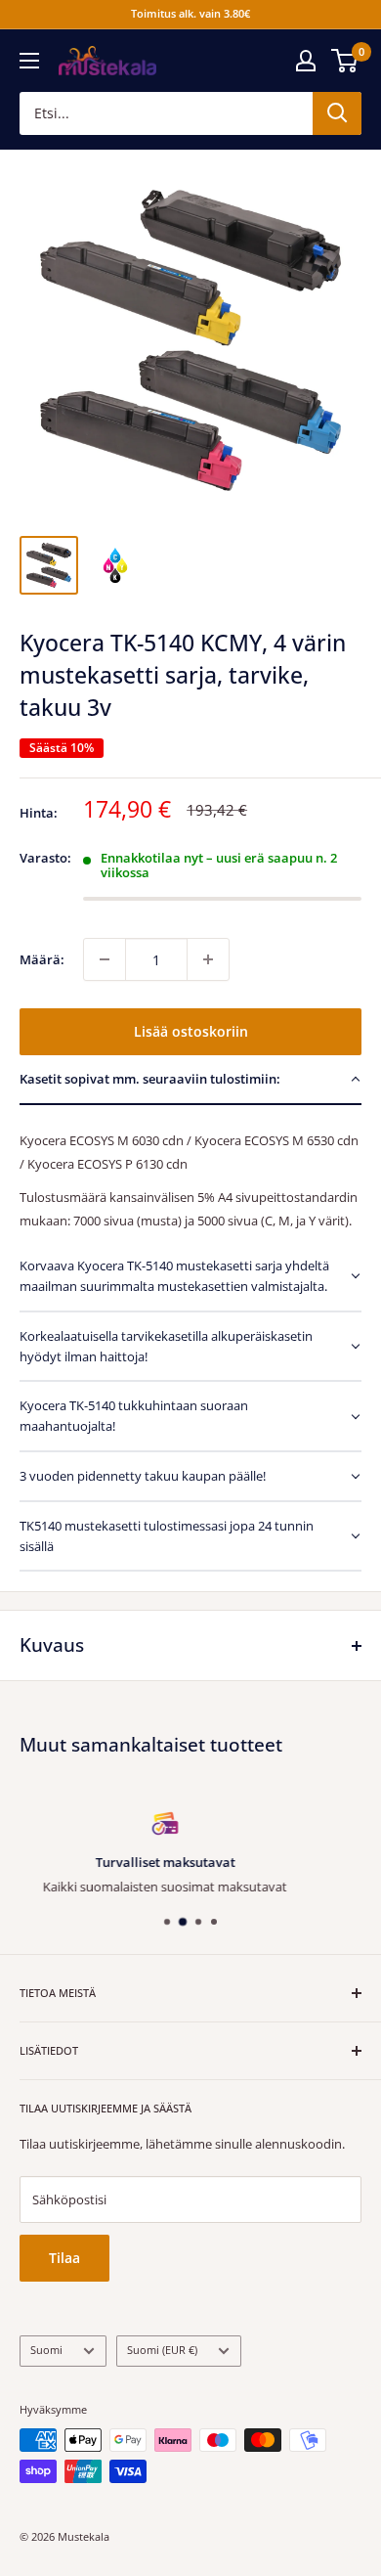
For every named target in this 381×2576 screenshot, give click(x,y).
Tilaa (64, 2258)
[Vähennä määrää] (105, 959)
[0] (345, 61)
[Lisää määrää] (208, 959)
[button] (190, 1080)
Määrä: (42, 959)
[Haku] (337, 113)
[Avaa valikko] (29, 61)
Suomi (46, 2350)
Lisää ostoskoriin (191, 1031)
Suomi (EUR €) (162, 2350)
